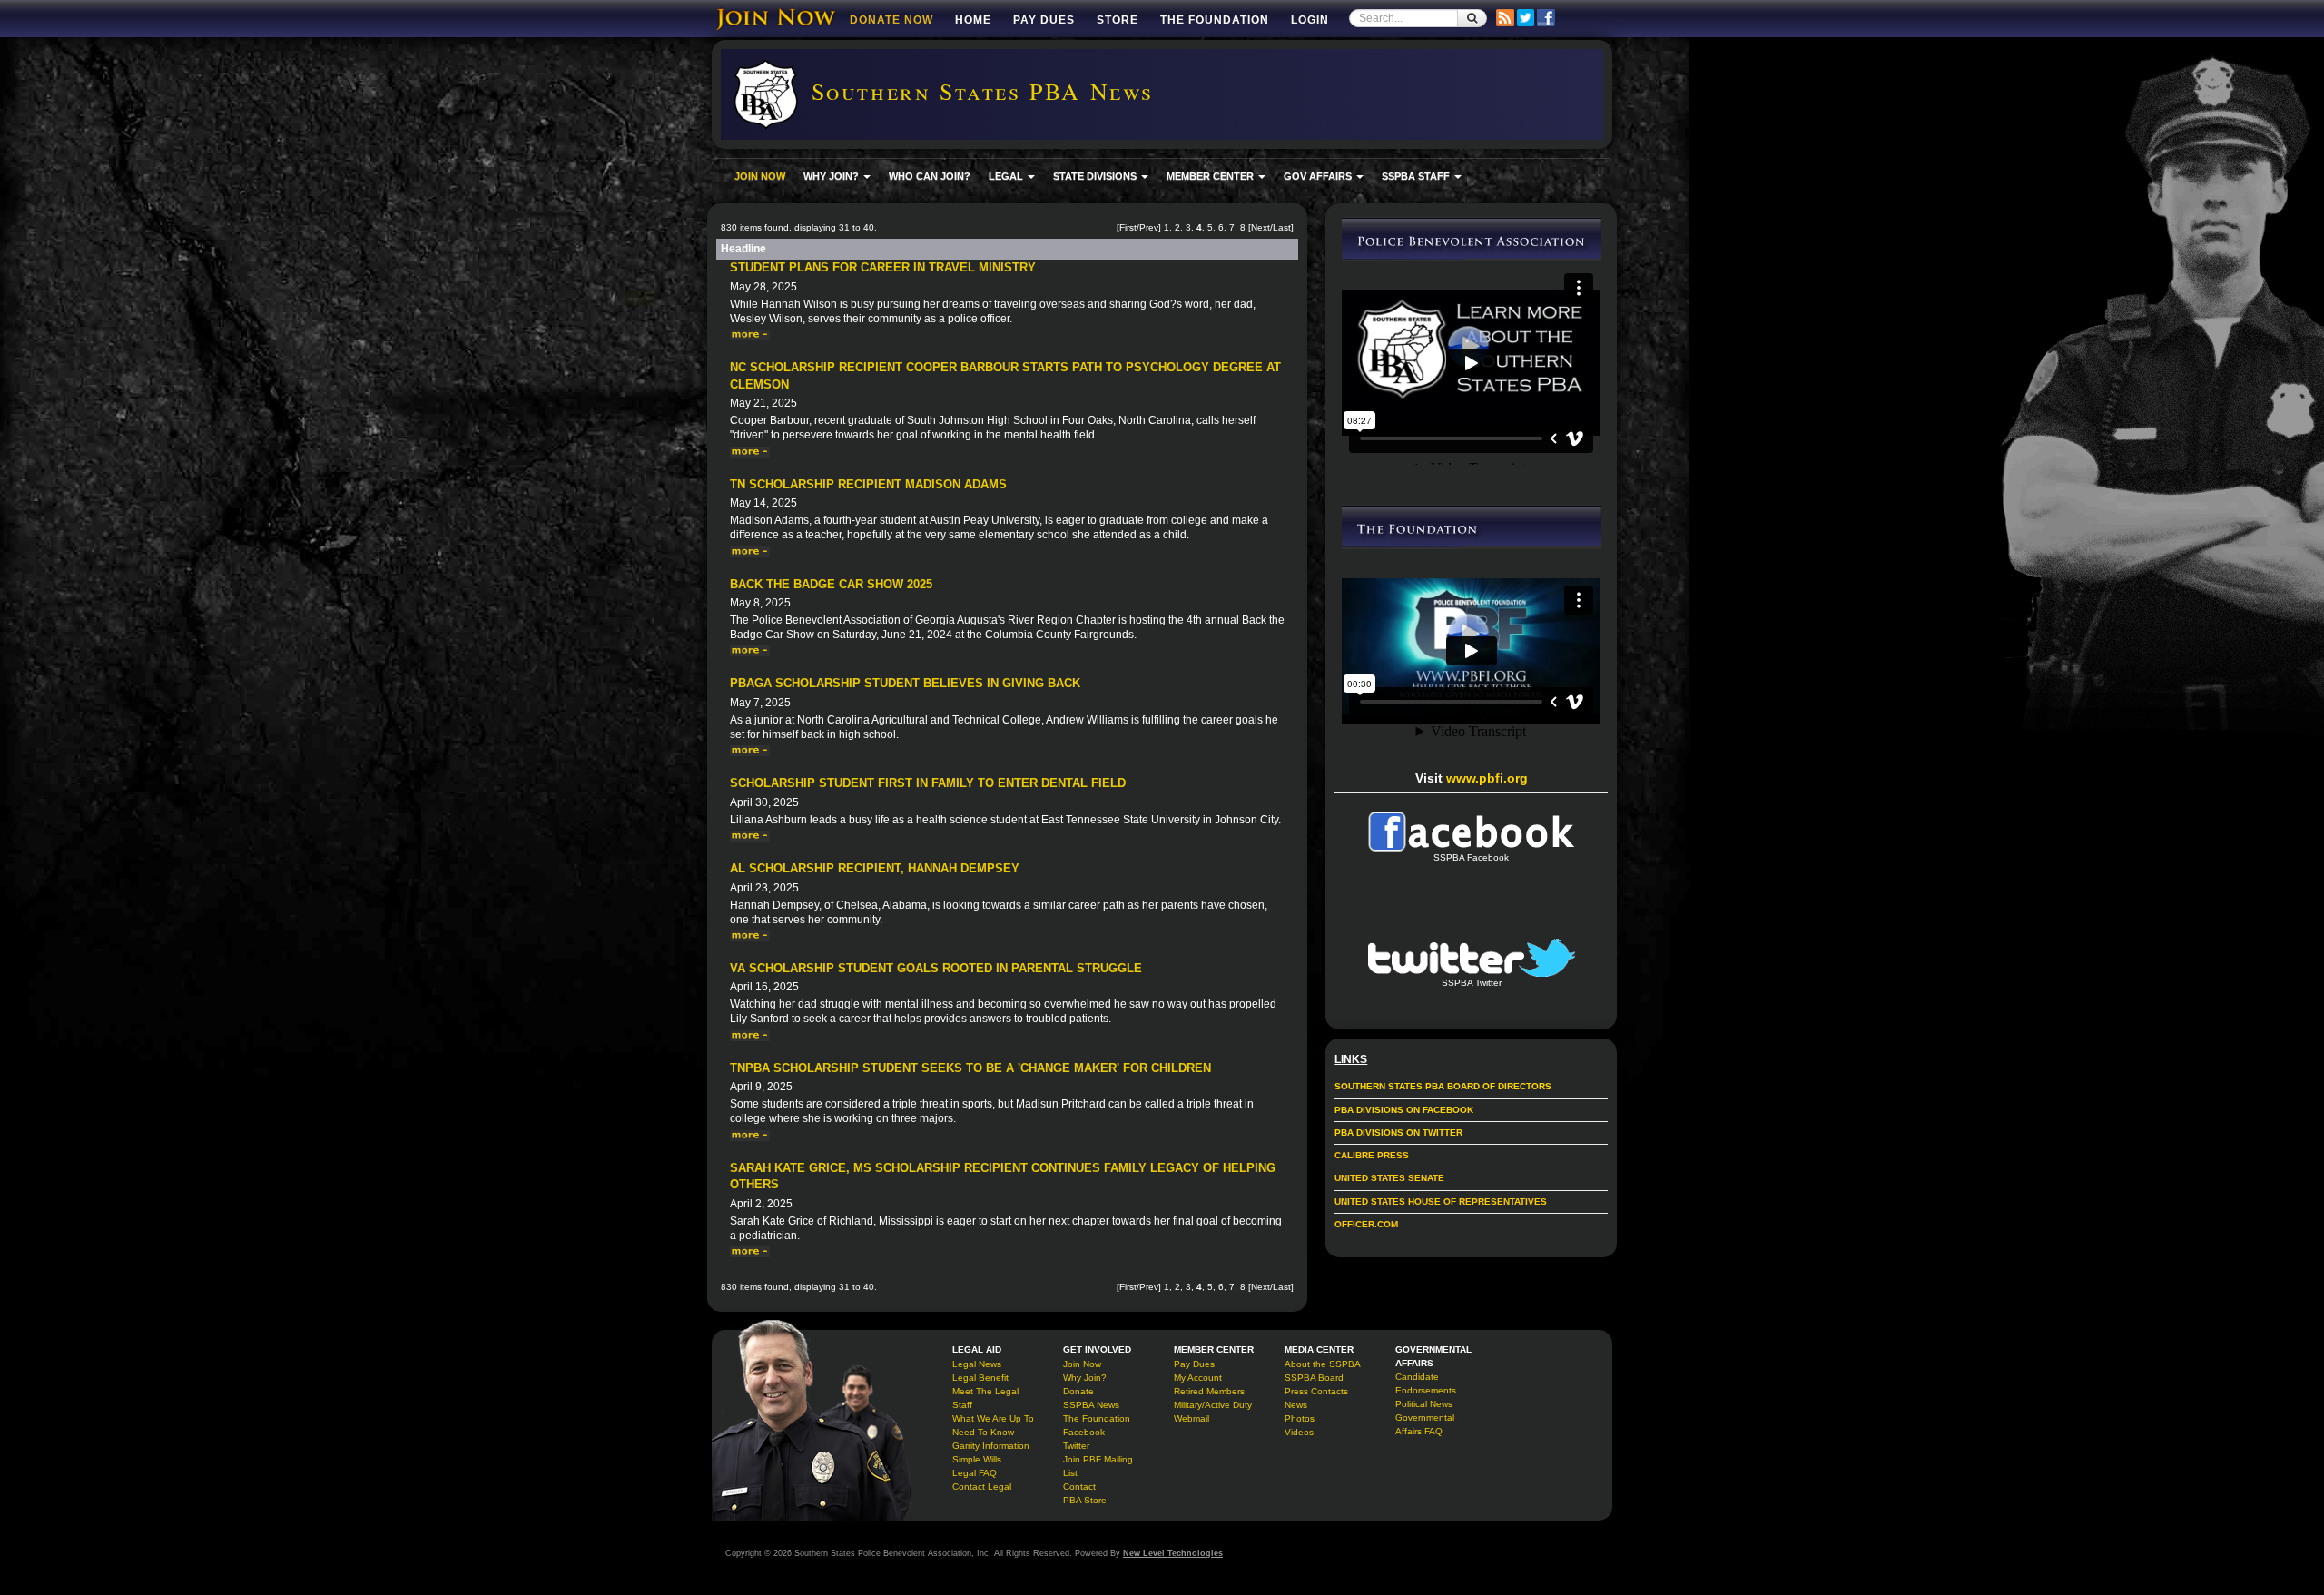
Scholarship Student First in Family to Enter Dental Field (928, 783)
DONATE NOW (891, 20)
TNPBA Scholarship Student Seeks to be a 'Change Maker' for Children (970, 1068)
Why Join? (1085, 1378)
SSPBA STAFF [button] (1417, 176)
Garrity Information (991, 1446)
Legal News (977, 1364)
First (1128, 227)
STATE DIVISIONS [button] (1096, 176)
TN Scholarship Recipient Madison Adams (868, 484)
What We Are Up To (993, 1418)
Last (1282, 227)
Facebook (1084, 1432)
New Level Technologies (1173, 1553)
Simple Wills (977, 1459)
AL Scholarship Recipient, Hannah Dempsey (875, 868)
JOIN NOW (760, 176)
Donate (1078, 1391)
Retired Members (1209, 1391)
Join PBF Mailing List (1098, 1466)
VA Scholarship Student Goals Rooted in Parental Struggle (936, 968)
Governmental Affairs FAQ (1425, 1424)
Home (973, 20)
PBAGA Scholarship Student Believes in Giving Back (905, 683)
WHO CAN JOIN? (930, 176)
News (1296, 1405)
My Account (1198, 1378)
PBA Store (1085, 1500)
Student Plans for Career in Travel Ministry (883, 267)
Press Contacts (1316, 1391)
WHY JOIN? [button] (832, 176)
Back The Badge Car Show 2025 (831, 584)
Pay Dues (1044, 20)
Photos (1300, 1418)
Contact (1079, 1487)
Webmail (1192, 1418)
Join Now (1082, 1364)
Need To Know (983, 1432)
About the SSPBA (1323, 1364)
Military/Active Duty (1213, 1405)
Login (1310, 20)
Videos (1299, 1432)
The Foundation (1215, 20)
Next (1260, 227)
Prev (1149, 227)
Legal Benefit (980, 1378)
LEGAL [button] (1007, 176)
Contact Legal (982, 1487)
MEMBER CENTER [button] (1211, 176)
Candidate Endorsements (1426, 1383)
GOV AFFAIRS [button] (1319, 176)
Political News (1424, 1404)
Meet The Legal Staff (985, 1398)
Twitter (1076, 1446)
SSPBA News (1091, 1405)
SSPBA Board (1314, 1378)
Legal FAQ (975, 1473)
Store (1118, 20)
